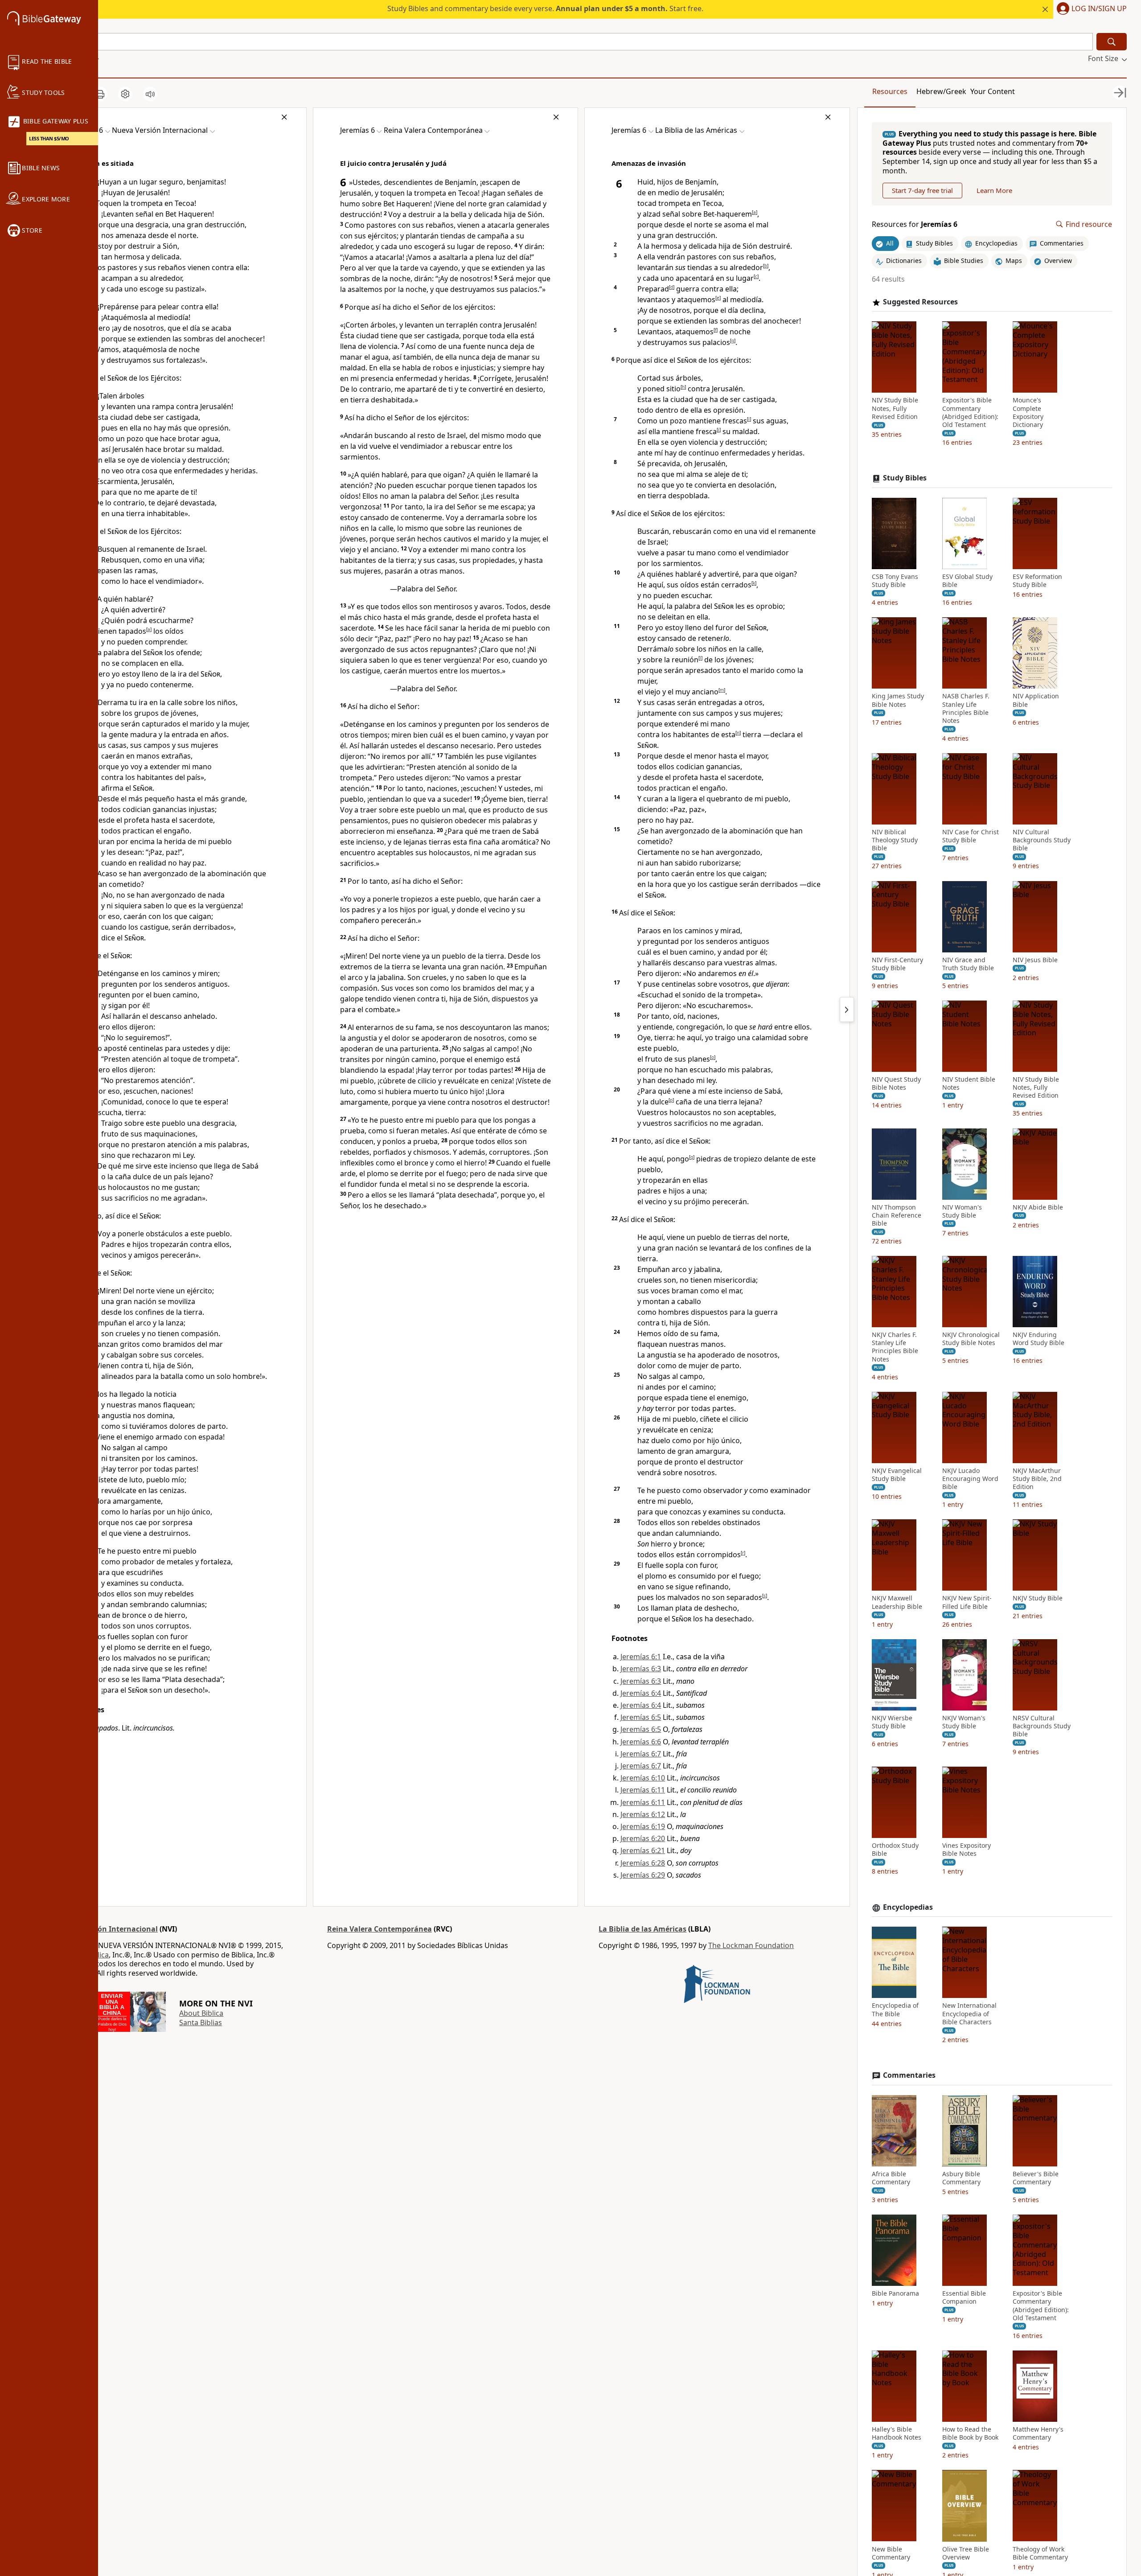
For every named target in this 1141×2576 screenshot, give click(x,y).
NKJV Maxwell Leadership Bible (897, 1603)
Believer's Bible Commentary (1036, 2178)
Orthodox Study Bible (895, 1850)
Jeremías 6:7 (641, 1754)
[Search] (1112, 42)
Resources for (915, 224)
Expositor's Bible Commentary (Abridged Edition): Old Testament (970, 413)
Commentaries (909, 2075)
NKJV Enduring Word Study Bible (1038, 1339)
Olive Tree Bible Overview (966, 2553)
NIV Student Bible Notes (969, 1083)
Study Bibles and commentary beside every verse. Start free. (545, 8)
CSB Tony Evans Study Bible (895, 581)
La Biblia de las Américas (642, 1929)
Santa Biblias (201, 2022)
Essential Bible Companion (964, 2297)
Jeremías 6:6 (641, 1742)
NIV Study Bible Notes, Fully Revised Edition (895, 409)
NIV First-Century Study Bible (897, 964)
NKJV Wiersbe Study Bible (892, 1722)
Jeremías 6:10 (643, 1778)
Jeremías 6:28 (643, 1863)
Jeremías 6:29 (643, 1875)
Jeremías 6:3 (641, 1669)
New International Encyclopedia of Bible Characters (969, 2014)
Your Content (993, 91)
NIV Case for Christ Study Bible (971, 836)
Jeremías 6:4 (641, 1693)
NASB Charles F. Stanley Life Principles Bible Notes (966, 709)
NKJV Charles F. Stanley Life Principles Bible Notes (895, 1347)
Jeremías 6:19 (643, 1826)
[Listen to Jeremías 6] (150, 94)
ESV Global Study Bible (967, 581)
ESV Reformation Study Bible (1037, 581)
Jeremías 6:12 (643, 1814)
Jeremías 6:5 (641, 1717)
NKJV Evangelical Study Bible (897, 1475)
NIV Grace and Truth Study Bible (968, 964)
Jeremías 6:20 (643, 1838)
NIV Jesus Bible (1035, 960)
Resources (890, 91)
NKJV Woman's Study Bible (964, 1722)
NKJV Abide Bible (1038, 1207)
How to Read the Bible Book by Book (970, 2433)
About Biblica (201, 2013)
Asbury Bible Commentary (961, 2178)
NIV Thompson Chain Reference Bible (897, 1215)
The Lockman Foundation (751, 1945)
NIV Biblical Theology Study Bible (895, 840)
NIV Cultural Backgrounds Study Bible (1042, 840)
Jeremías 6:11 (643, 1790)
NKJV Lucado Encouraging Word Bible (970, 1479)
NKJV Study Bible (1038, 1599)
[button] (1090, 9)
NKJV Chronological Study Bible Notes (971, 1339)
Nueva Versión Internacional (107, 1929)
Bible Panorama (895, 2293)
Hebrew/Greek (941, 91)
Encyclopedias (908, 1907)
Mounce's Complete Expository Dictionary (1028, 413)
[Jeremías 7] (847, 1009)
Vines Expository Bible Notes (967, 1850)
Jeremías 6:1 (641, 1657)
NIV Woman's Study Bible (962, 1211)
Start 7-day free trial (922, 190)
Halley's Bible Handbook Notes (897, 2433)
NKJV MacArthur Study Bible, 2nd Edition (1037, 1479)
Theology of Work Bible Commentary (1040, 2553)
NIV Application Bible (1036, 701)
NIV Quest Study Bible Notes (896, 1083)
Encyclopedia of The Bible (895, 2010)
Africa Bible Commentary (891, 2178)
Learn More (994, 190)
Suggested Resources (920, 302)
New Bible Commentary (891, 2553)
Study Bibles (905, 478)
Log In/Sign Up (1099, 9)
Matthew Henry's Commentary (1038, 2433)
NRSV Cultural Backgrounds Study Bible (1042, 1726)
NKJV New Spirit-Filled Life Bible (967, 1603)
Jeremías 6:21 (643, 1850)
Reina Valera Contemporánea (380, 1929)
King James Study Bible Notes (898, 701)
